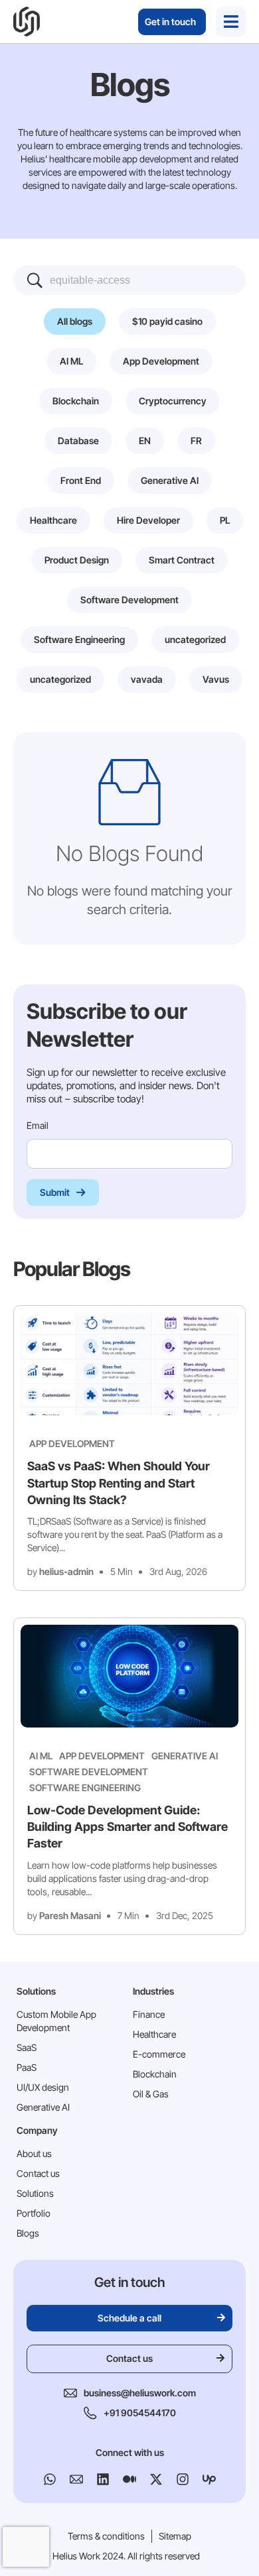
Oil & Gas (151, 2094)
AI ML (41, 1756)
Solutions (35, 2193)
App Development (72, 1443)
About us (34, 2153)
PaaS (27, 2067)
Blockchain (155, 2074)
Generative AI (185, 1756)
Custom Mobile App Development (56, 2021)
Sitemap (175, 2536)
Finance (149, 2014)
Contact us (38, 2173)
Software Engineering (85, 1787)
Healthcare (154, 2034)
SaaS (27, 2047)
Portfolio (34, 2213)
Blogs (28, 2233)
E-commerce (159, 2054)
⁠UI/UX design (43, 2087)
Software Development (89, 1772)
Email (39, 1125)
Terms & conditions (106, 2536)
